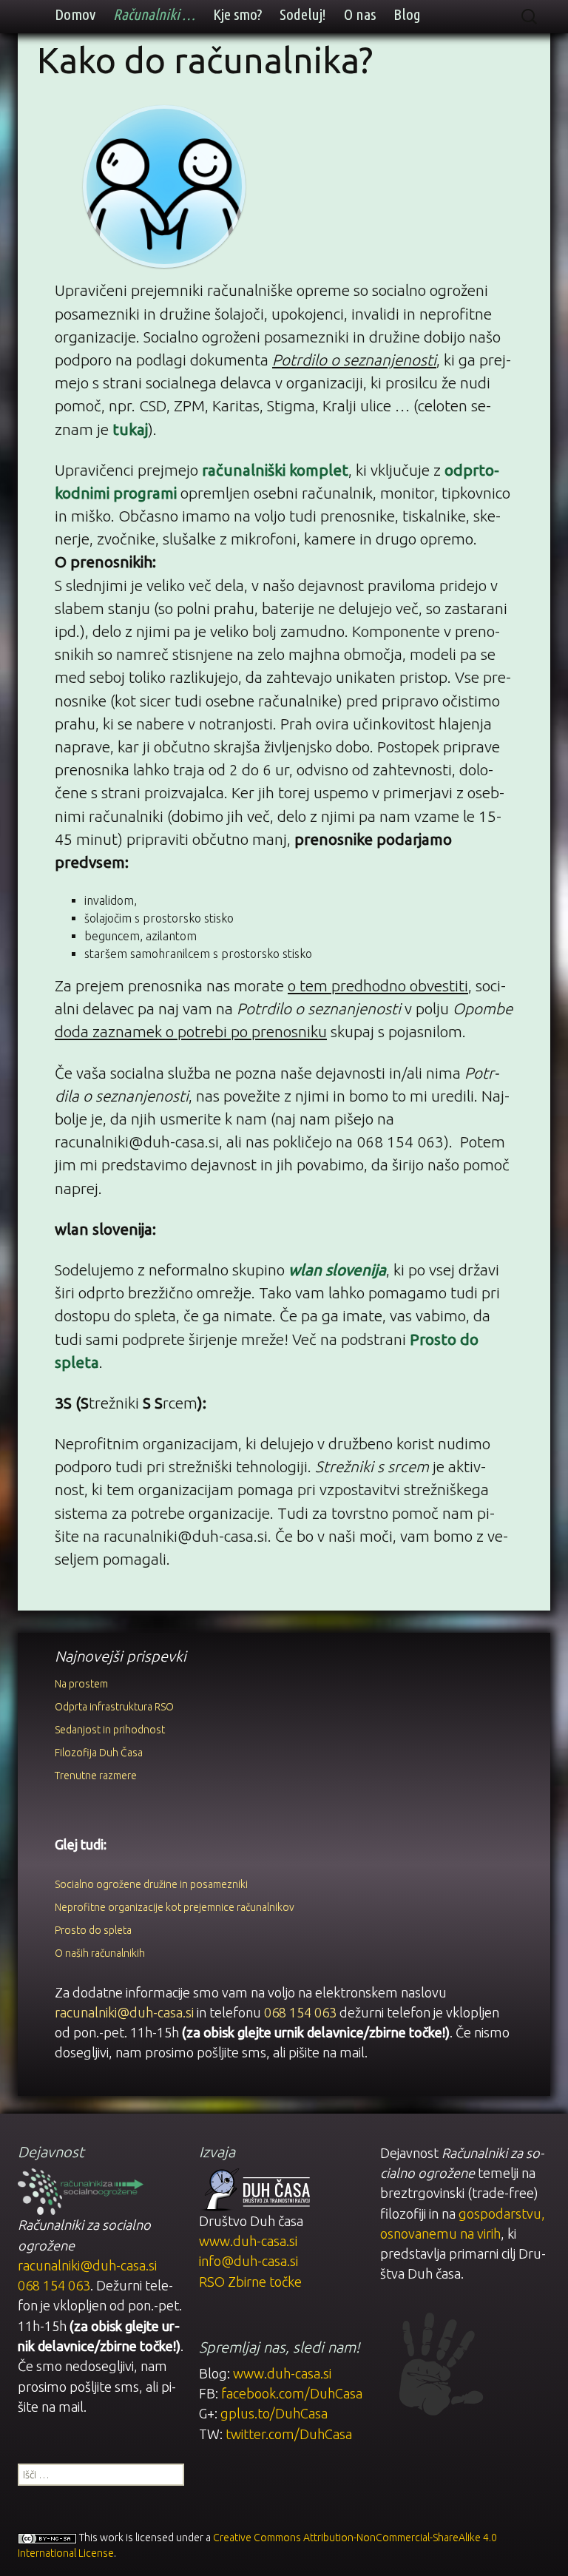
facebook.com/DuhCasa (292, 2393)
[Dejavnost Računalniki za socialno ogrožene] (81, 2190)
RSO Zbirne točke (250, 2282)
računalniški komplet (275, 470)
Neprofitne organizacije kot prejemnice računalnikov (175, 1907)
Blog (407, 14)
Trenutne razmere (96, 1776)
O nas (360, 14)
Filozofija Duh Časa (99, 1753)
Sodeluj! (303, 14)
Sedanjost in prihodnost (110, 1730)
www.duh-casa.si (248, 2241)
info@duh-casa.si (248, 2261)
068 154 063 (300, 2012)
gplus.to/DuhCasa (274, 2413)
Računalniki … (154, 14)
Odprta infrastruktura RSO (114, 1707)
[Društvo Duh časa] (254, 2188)
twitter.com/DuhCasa (289, 2434)
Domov (75, 14)
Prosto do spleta (93, 1930)
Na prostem (81, 1684)
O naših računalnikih (100, 1953)
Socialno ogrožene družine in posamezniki (151, 1884)
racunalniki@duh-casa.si (124, 2012)
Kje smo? (237, 14)
